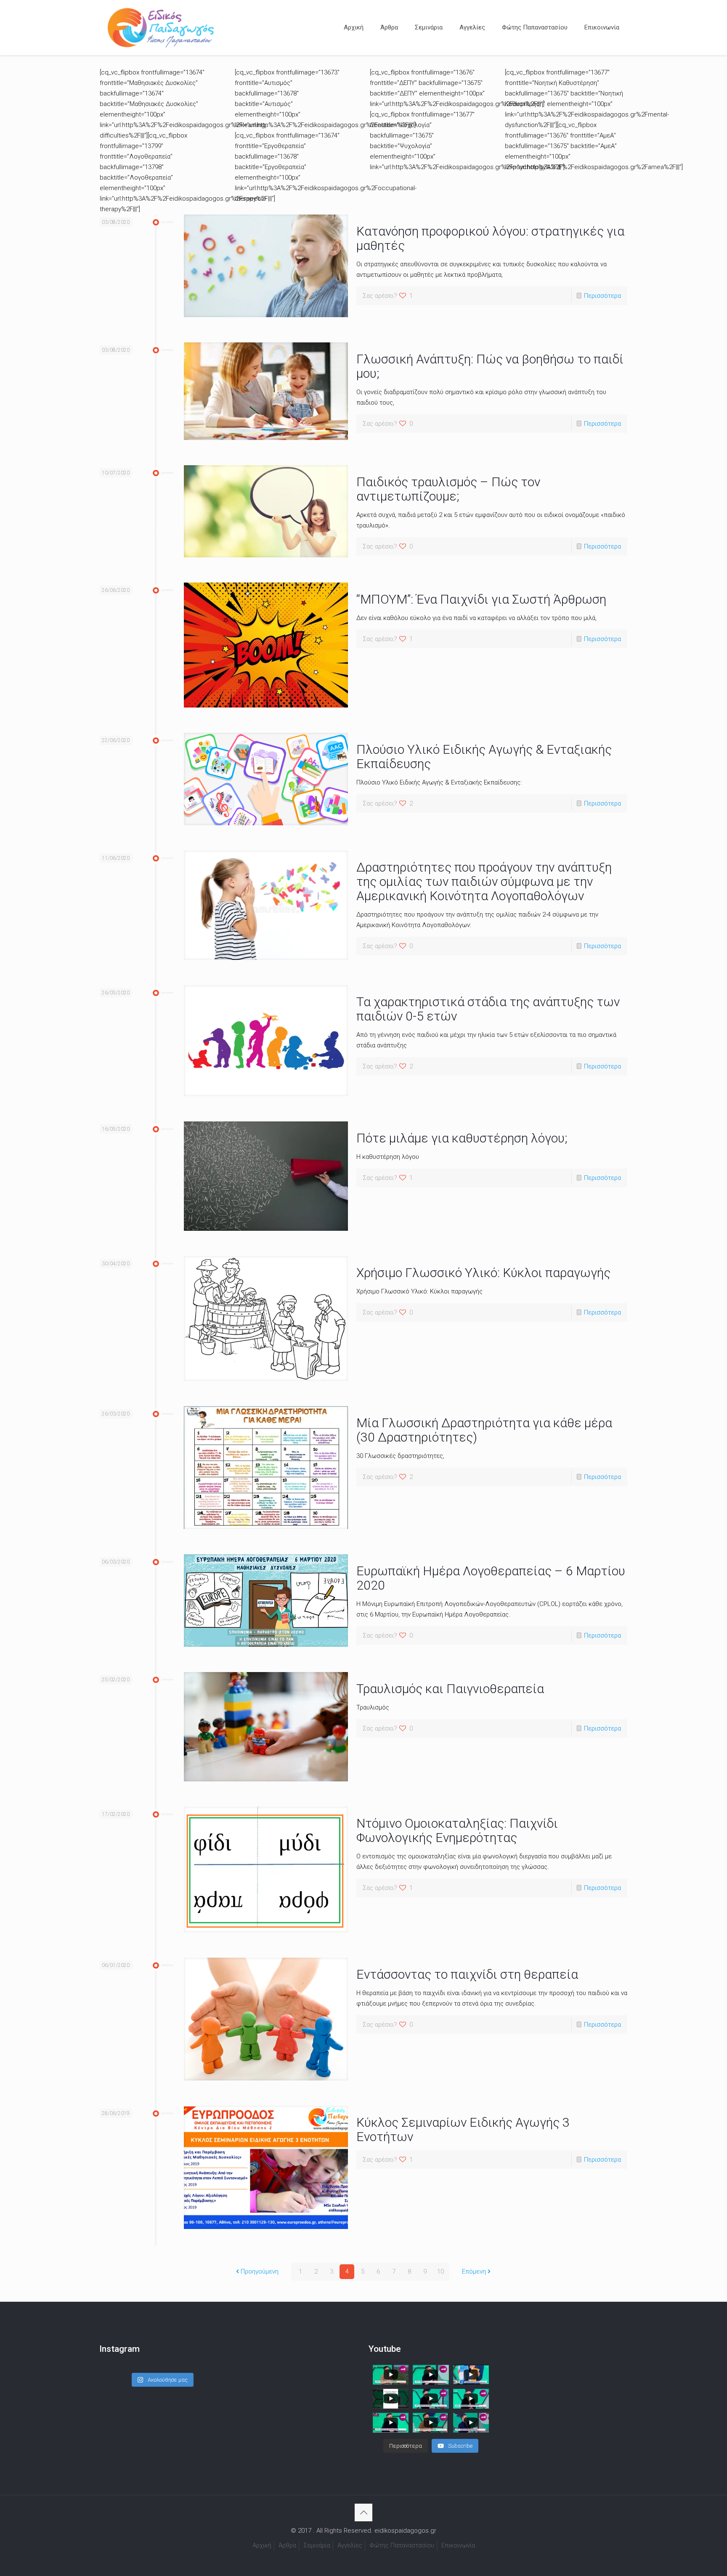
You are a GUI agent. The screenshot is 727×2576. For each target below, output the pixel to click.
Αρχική (262, 2545)
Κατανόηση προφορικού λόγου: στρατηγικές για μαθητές (490, 238)
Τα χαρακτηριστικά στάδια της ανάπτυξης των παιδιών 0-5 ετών (488, 1009)
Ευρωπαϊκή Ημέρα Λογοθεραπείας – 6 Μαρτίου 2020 (491, 1578)
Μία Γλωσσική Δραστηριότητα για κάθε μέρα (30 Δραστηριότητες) (484, 1430)
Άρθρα (287, 2545)
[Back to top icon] (363, 2512)
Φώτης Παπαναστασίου (402, 2545)
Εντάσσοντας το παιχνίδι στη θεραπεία (467, 1974)
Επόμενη (474, 2271)
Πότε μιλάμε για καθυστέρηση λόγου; (462, 1138)
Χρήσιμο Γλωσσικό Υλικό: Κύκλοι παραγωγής (483, 1273)
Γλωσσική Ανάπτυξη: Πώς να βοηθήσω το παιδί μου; (490, 366)
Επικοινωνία (458, 2545)
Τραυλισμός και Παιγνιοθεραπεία (450, 1689)
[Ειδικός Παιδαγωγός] (161, 27)
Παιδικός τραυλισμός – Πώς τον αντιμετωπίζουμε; (448, 489)
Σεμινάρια (317, 2545)
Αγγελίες (350, 2545)
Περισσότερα (602, 296)
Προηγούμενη (260, 2271)
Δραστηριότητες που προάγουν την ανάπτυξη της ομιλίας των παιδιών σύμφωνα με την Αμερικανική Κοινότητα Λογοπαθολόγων (484, 881)
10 (440, 2271)
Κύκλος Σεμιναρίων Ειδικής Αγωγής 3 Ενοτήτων (463, 2129)
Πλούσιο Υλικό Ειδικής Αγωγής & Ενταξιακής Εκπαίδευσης (484, 757)
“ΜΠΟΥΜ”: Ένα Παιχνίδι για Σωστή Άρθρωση (481, 599)
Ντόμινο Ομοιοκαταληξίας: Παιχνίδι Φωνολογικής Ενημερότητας (457, 1830)
